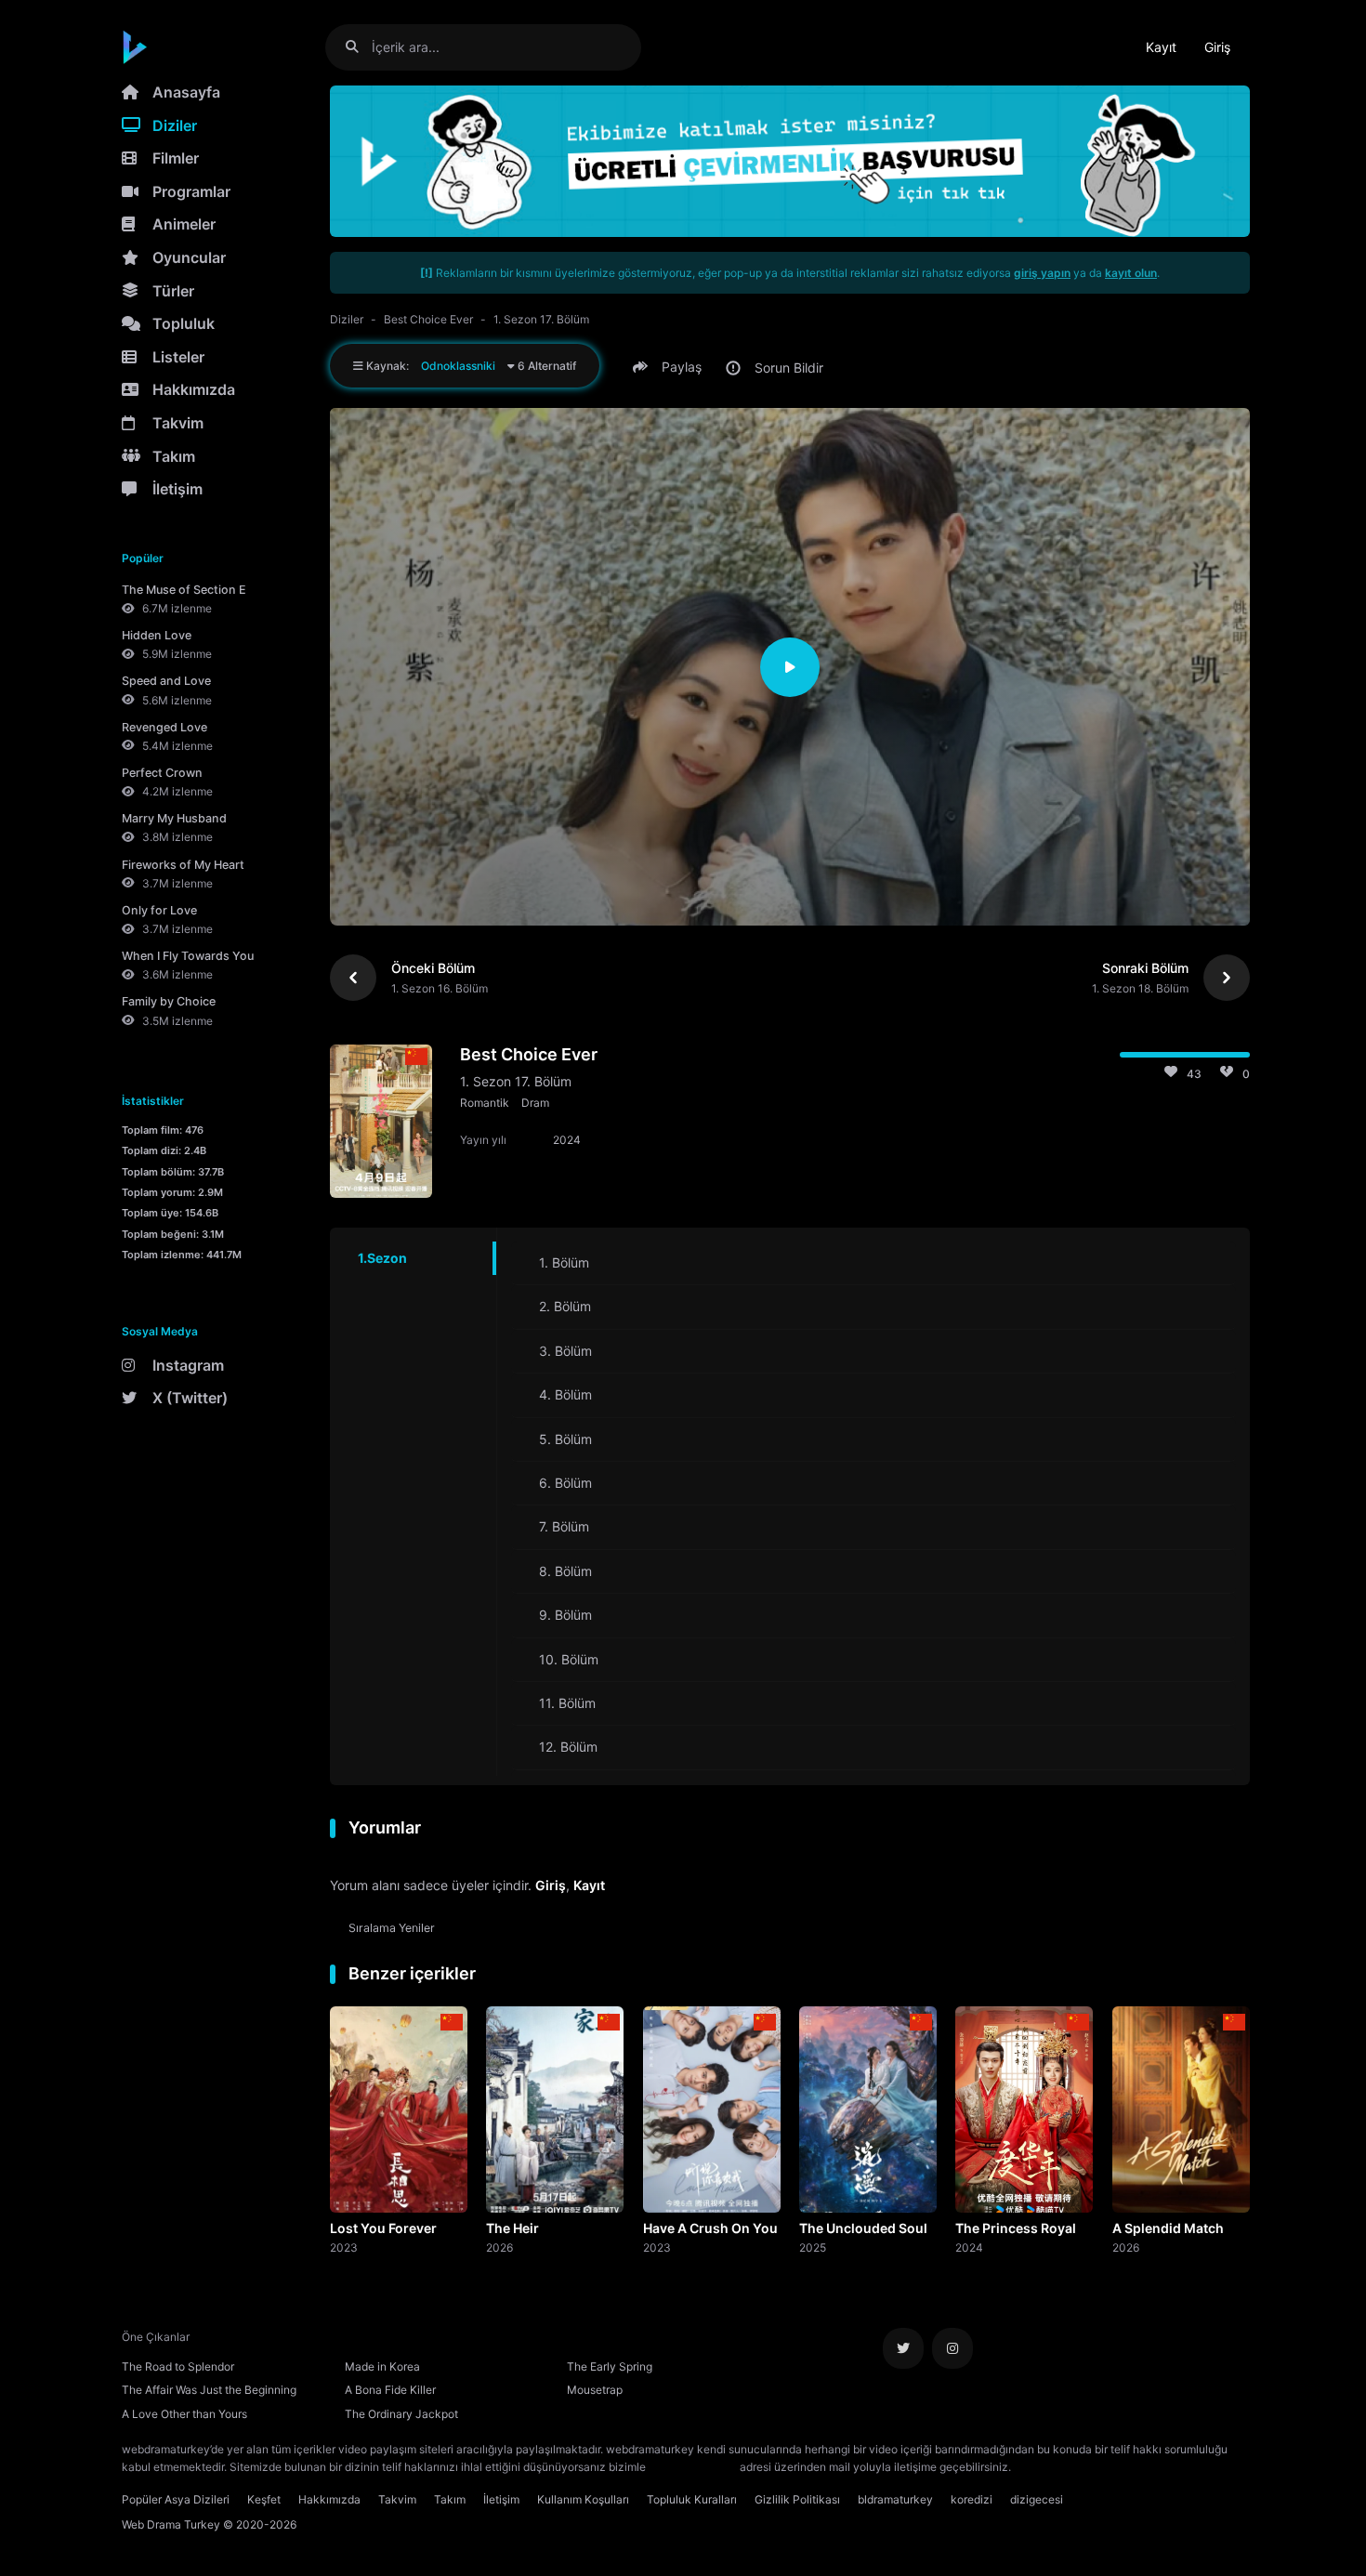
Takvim (178, 423)
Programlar (191, 191)
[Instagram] (952, 2348)
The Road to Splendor (178, 2366)
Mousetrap (595, 2390)
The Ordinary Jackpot (401, 2414)
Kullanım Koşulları (583, 2499)
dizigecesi (1037, 2499)
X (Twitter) (190, 1398)
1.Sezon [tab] (382, 1258)
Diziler (175, 125)
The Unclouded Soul (863, 2228)
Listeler (178, 357)
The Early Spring (610, 2366)
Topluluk (184, 323)
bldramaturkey (895, 2499)
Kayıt (1161, 47)
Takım (174, 456)
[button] (670, 367)
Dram (535, 1103)
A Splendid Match (1168, 2228)
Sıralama (392, 1928)
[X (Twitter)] (903, 2348)
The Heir (512, 2228)
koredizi (972, 2499)
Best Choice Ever (428, 319)
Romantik (485, 1103)
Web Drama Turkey (171, 2524)
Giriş (1217, 47)
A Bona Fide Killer (390, 2390)
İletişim (177, 489)
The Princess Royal (1016, 2228)
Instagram (188, 1365)
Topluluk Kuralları (692, 2499)
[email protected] (693, 2467)
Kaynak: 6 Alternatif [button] (470, 366)
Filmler (176, 158)
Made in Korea (382, 2366)
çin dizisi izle (1124, 2467)
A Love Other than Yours (184, 2414)
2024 (969, 2247)
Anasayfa (186, 92)
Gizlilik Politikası (797, 2499)
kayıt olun (1131, 273)
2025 (813, 2247)
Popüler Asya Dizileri (176, 2499)
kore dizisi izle (1051, 2467)
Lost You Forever (383, 2228)
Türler (173, 291)
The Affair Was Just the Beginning (209, 2390)
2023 (344, 2247)
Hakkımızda (194, 389)
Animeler (184, 224)
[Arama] (359, 47)
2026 (499, 2247)
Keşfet (264, 2499)
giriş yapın (1042, 273)
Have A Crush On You (710, 2228)
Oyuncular (189, 257)
